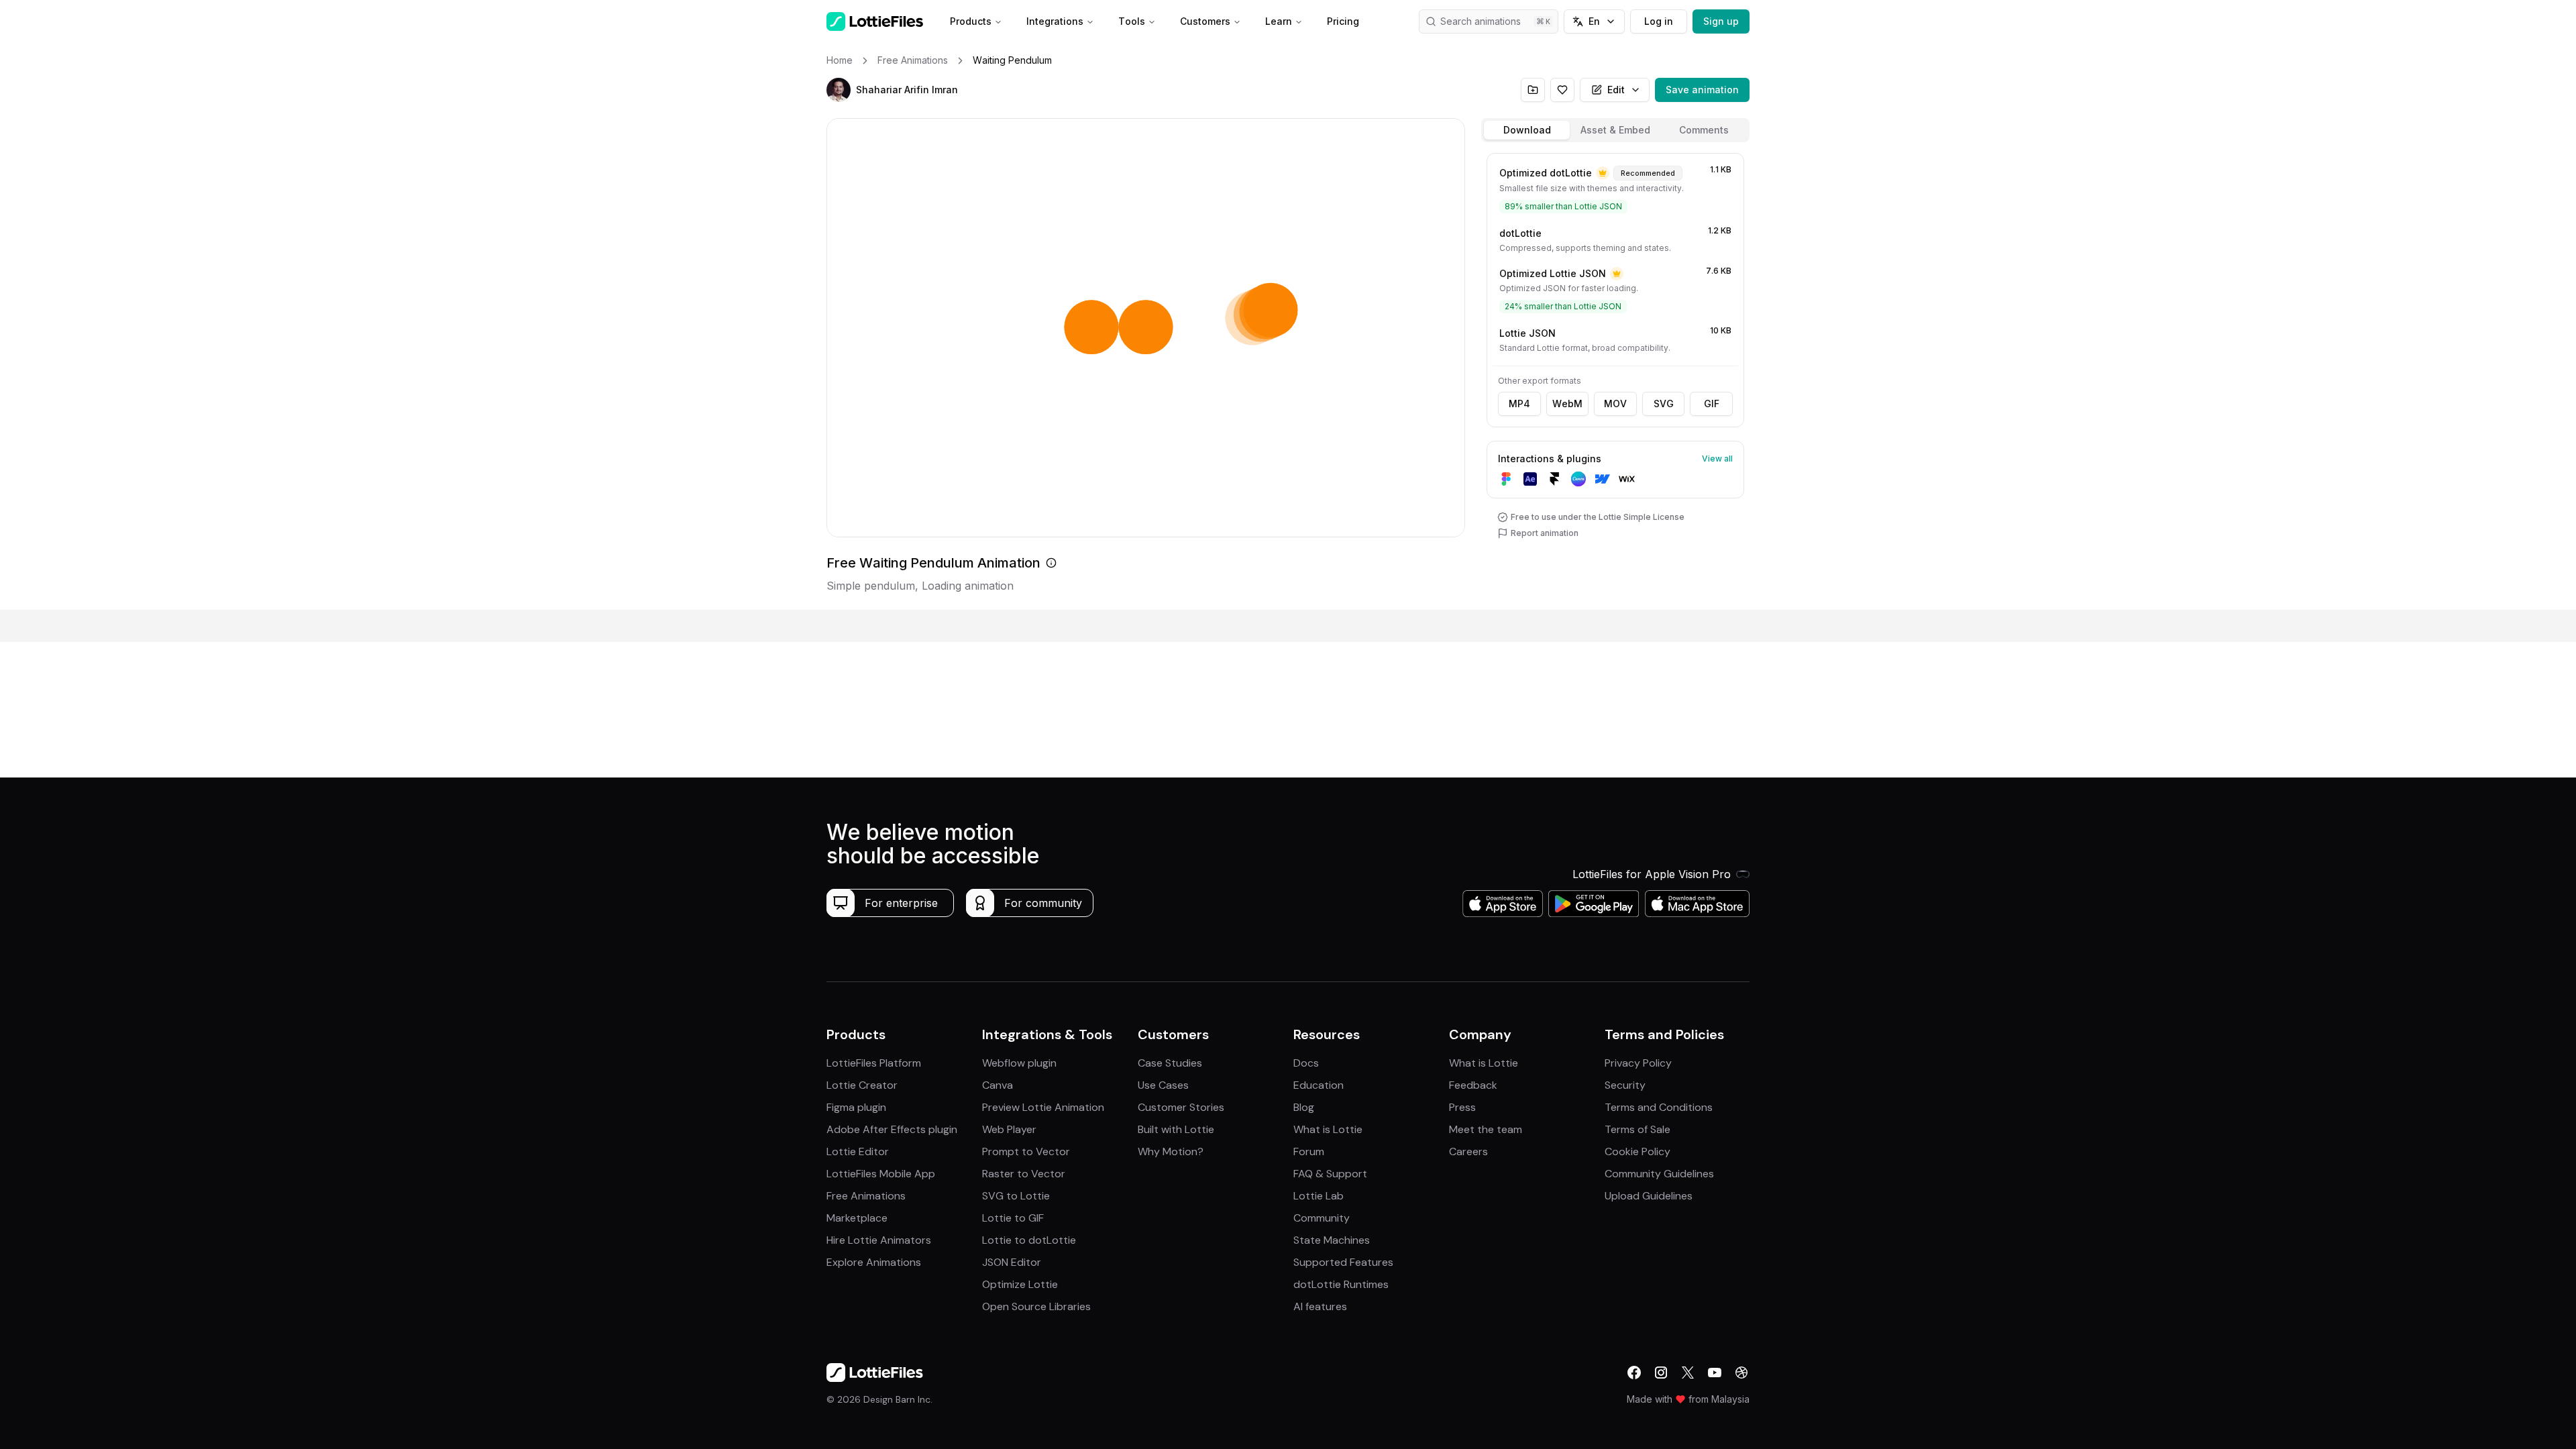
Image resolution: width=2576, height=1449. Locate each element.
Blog (1304, 1107)
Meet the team (1486, 1129)
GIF (1712, 404)
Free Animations (866, 1196)
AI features (1320, 1306)
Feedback (1473, 1085)
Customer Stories (1181, 1107)
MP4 (1519, 404)
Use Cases (1163, 1085)
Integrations (1055, 21)
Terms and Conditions (1659, 1107)
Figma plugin (856, 1107)
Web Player (1009, 1129)
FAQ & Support (1330, 1174)
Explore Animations (874, 1262)
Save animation (1702, 90)
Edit (1616, 90)
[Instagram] (1661, 1373)
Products (971, 21)
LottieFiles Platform (874, 1063)
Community (1322, 1218)
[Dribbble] (1741, 1373)
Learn (1279, 21)
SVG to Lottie (1016, 1196)
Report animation (1545, 533)
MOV (1615, 404)
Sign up (1721, 21)
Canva (998, 1085)
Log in (1659, 21)
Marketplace (857, 1218)
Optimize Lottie (1020, 1284)
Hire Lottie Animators (879, 1240)
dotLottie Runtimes (1341, 1284)
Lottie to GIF (1013, 1218)
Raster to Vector (1024, 1174)
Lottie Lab (1319, 1196)
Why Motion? (1171, 1151)
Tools (1132, 21)
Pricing (1343, 21)
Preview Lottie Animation (1043, 1107)
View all (1717, 459)
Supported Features (1343, 1262)
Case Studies (1170, 1063)
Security (1625, 1085)
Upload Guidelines (1649, 1196)
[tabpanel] (1615, 379)
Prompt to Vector (1026, 1151)
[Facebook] (1634, 1373)
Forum (1309, 1151)
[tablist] (1615, 130)
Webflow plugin (1019, 1063)
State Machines (1332, 1240)
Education (1319, 1085)
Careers (1468, 1151)
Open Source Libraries (1036, 1306)
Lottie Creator (862, 1085)
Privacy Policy (1638, 1063)
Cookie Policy (1638, 1151)
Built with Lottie (1176, 1129)
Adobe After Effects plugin (892, 1129)
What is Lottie (1328, 1129)
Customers (1205, 21)
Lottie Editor (858, 1151)
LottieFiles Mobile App (881, 1174)
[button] (839, 90)
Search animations (1481, 21)
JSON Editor (1012, 1262)
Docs (1306, 1063)
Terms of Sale (1638, 1129)
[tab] (1527, 130)
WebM (1567, 404)
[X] (1688, 1373)
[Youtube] (1715, 1373)
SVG (1664, 404)
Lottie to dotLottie (1029, 1240)
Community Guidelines (1659, 1174)
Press (1462, 1107)
